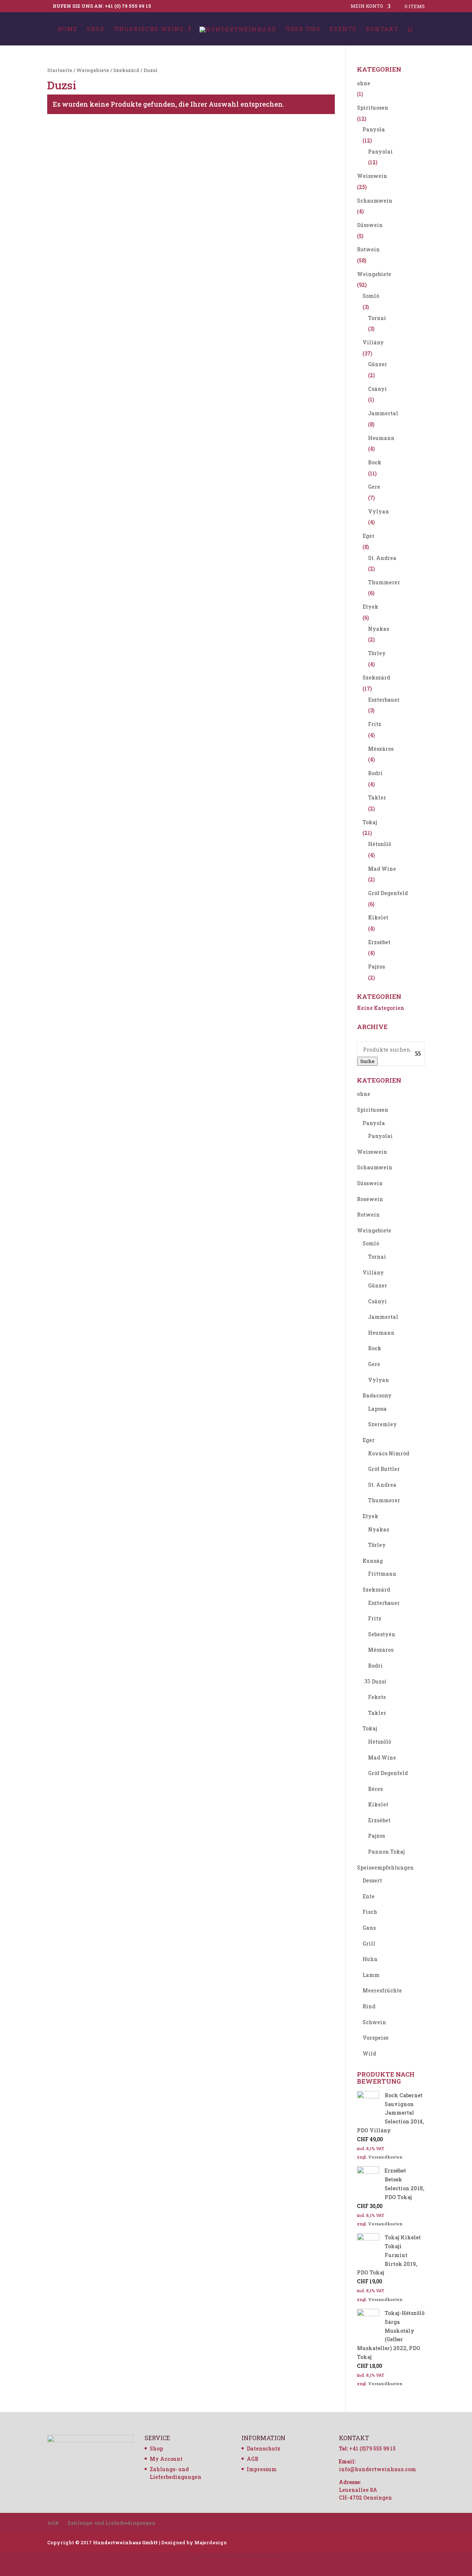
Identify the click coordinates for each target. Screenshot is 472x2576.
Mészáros (381, 749)
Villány (373, 342)
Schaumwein (375, 201)
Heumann (381, 438)
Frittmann (382, 1574)
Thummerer (384, 582)
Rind (369, 2006)
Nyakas (379, 629)
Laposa (377, 1409)
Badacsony (377, 1395)
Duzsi (379, 1681)
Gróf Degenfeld (388, 893)
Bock (375, 462)
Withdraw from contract (236, 2560)
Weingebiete (93, 70)
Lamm (371, 1975)
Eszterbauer (384, 700)
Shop (96, 29)
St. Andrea (382, 558)
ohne (364, 83)
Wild (369, 2054)
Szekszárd (126, 70)
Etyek (370, 607)
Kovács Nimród (389, 1453)
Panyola (374, 129)
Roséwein (370, 1199)
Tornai (377, 318)
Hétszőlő (380, 844)
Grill (369, 1944)
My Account (166, 2459)
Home (67, 29)
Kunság (373, 1561)
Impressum (262, 2469)
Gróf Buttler (384, 1469)
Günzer (378, 364)
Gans (369, 1928)
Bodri (375, 773)
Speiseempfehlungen (385, 1867)
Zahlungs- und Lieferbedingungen (111, 2523)
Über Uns (303, 29)
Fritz (375, 724)
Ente (369, 1896)
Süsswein (370, 225)
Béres (375, 1789)
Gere (374, 487)
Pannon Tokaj (386, 1852)
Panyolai (380, 152)
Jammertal (383, 413)
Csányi (377, 389)
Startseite (60, 70)
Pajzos (376, 967)
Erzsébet (379, 942)
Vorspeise (376, 2038)
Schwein (374, 2022)
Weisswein (372, 176)
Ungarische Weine (149, 29)
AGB (253, 2459)
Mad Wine (382, 869)
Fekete (377, 1697)
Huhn (370, 1959)
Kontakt (382, 29)
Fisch (370, 1912)
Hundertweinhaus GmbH (125, 2542)
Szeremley (382, 1424)
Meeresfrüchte (382, 1990)
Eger (369, 536)
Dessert (372, 1880)
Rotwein (368, 249)
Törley (377, 653)
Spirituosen (373, 108)
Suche (367, 1061)
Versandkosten (385, 2157)
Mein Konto (367, 6)
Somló (371, 296)
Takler (377, 797)
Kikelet (378, 917)
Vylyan (379, 511)
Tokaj (370, 822)
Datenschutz (263, 2448)
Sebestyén (382, 1634)
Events (343, 29)
